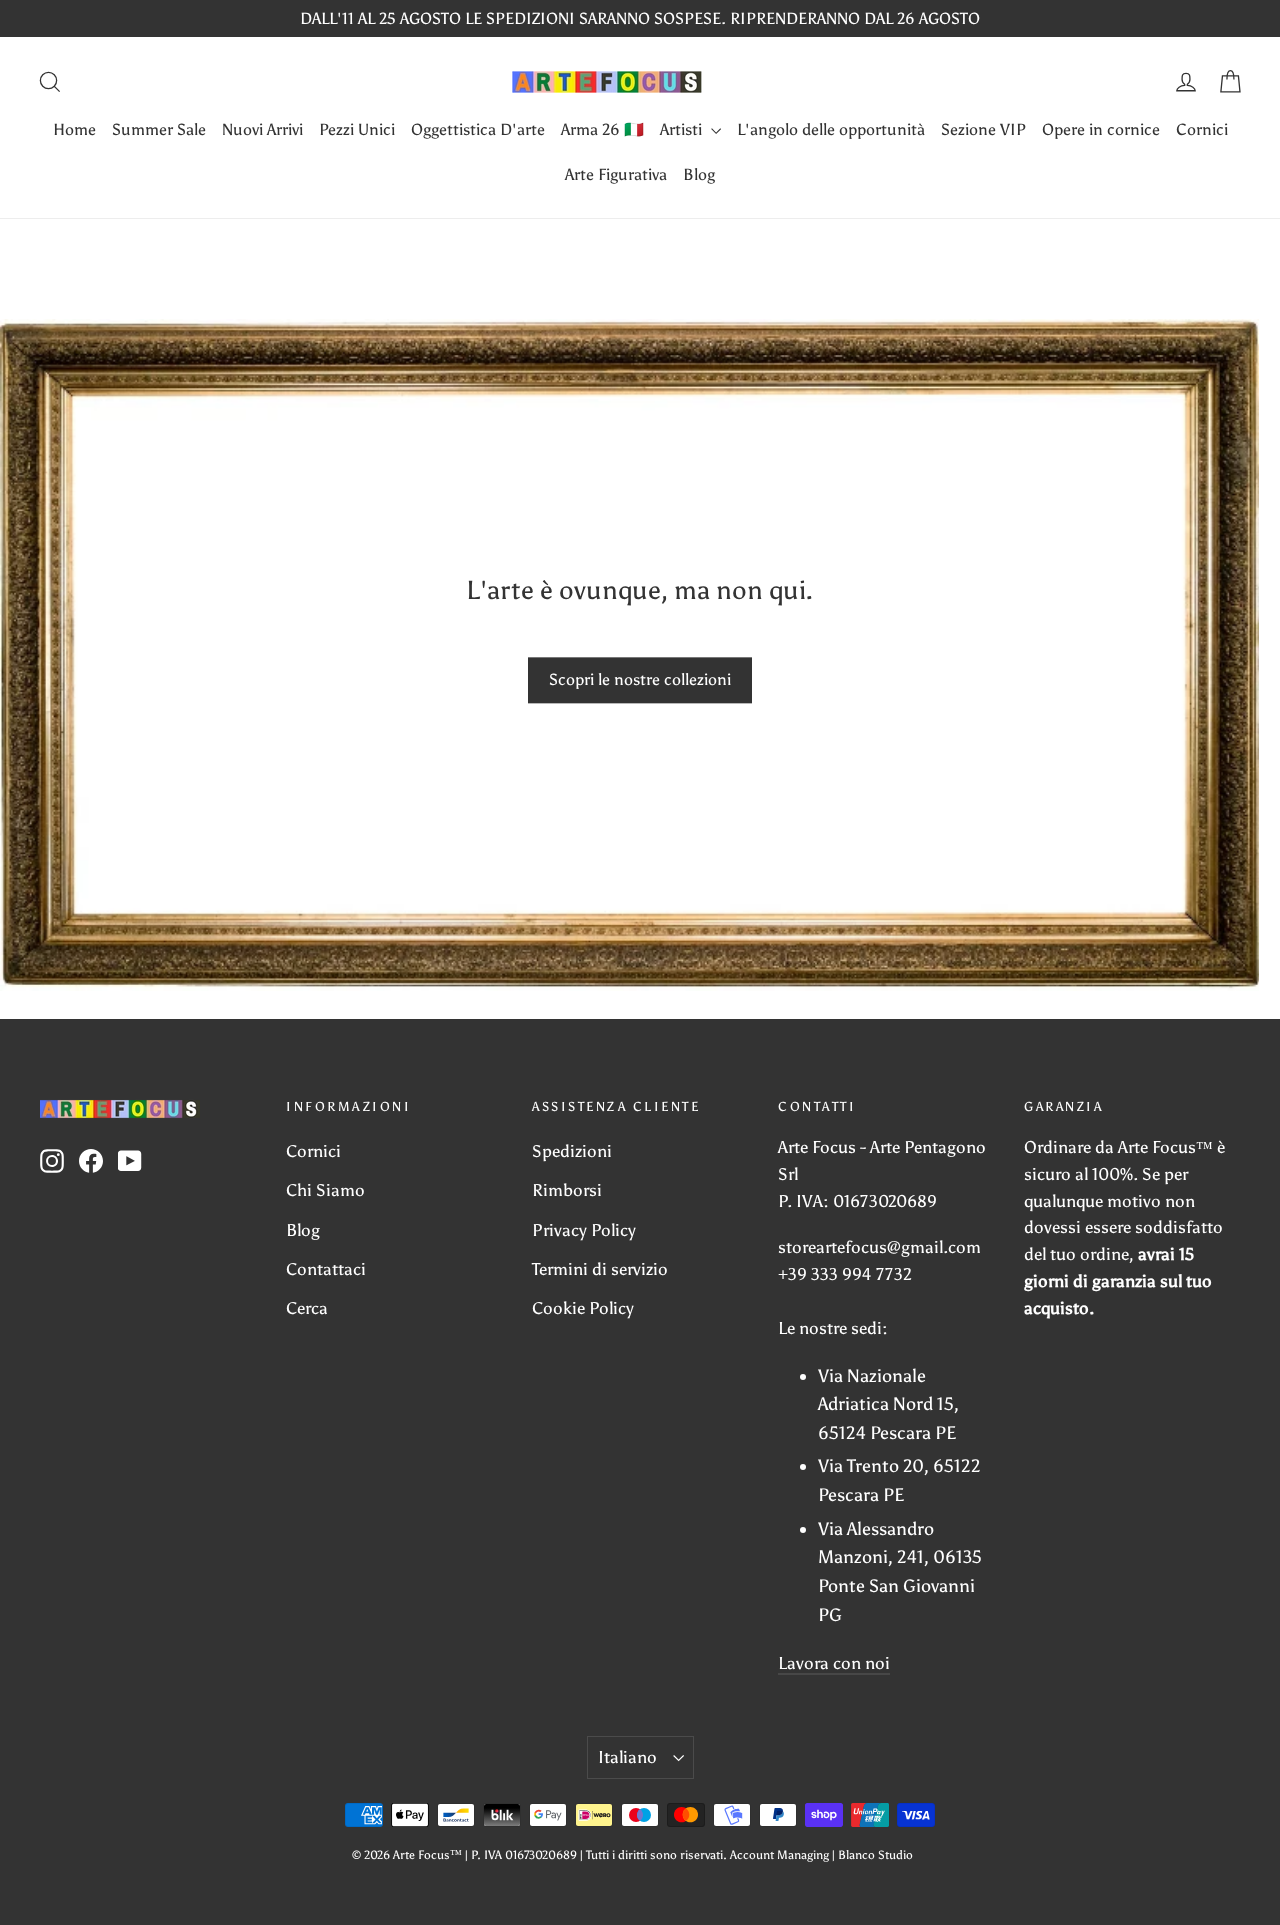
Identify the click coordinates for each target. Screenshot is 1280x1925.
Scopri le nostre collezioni (640, 679)
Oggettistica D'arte (478, 129)
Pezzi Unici (357, 129)
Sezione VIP (983, 129)
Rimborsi (567, 1190)
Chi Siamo (325, 1190)
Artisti (683, 129)
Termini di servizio (600, 1269)
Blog (699, 174)
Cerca (307, 1308)
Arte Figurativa (616, 174)
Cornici (1202, 129)
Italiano (627, 1757)
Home (74, 129)
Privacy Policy (584, 1230)
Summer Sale (159, 129)
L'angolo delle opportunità (831, 129)
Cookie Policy (583, 1308)
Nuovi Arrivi (262, 129)
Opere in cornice (1101, 129)
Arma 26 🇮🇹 (602, 129)
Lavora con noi (834, 1663)
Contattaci (326, 1269)
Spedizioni (572, 1151)
